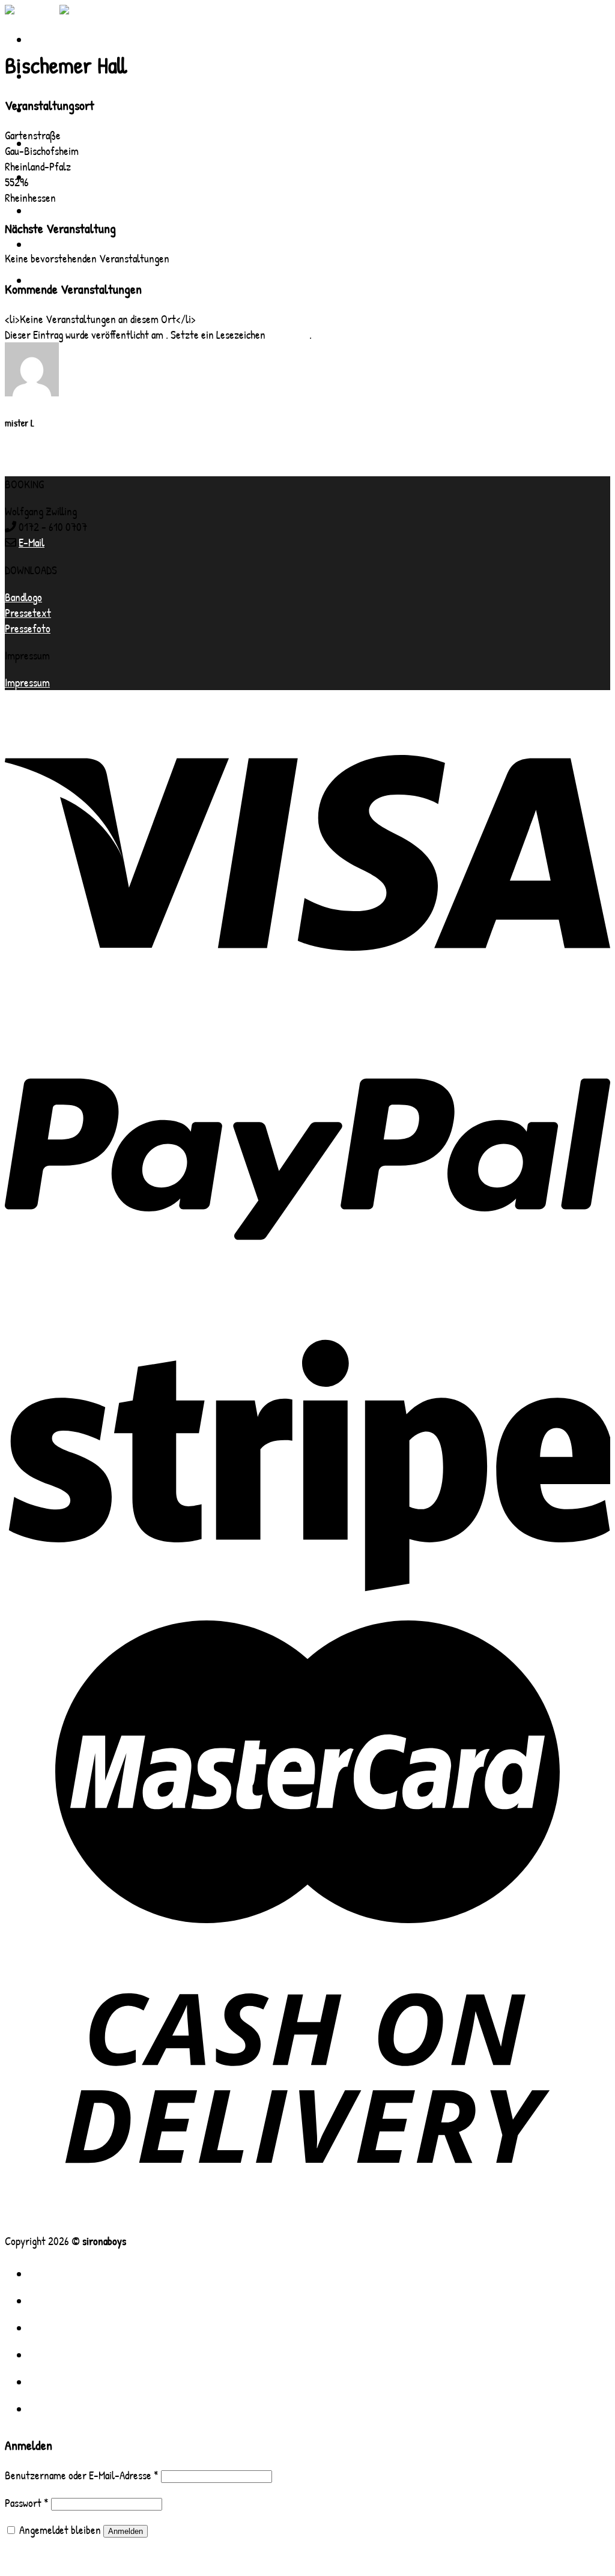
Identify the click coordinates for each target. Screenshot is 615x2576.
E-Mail (32, 542)
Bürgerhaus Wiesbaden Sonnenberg (77, 453)
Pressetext (28, 613)
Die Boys (59, 2300)
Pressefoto (28, 628)
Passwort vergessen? (47, 2557)
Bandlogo (23, 597)
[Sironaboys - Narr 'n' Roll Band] (59, 13)
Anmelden (126, 2531)
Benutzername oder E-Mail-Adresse (82, 2475)
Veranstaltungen (87, 210)
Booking (57, 244)
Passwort (27, 2503)
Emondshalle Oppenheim (54, 468)
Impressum (27, 682)
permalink (289, 335)
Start (51, 2273)
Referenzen (69, 177)
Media (48, 2327)
